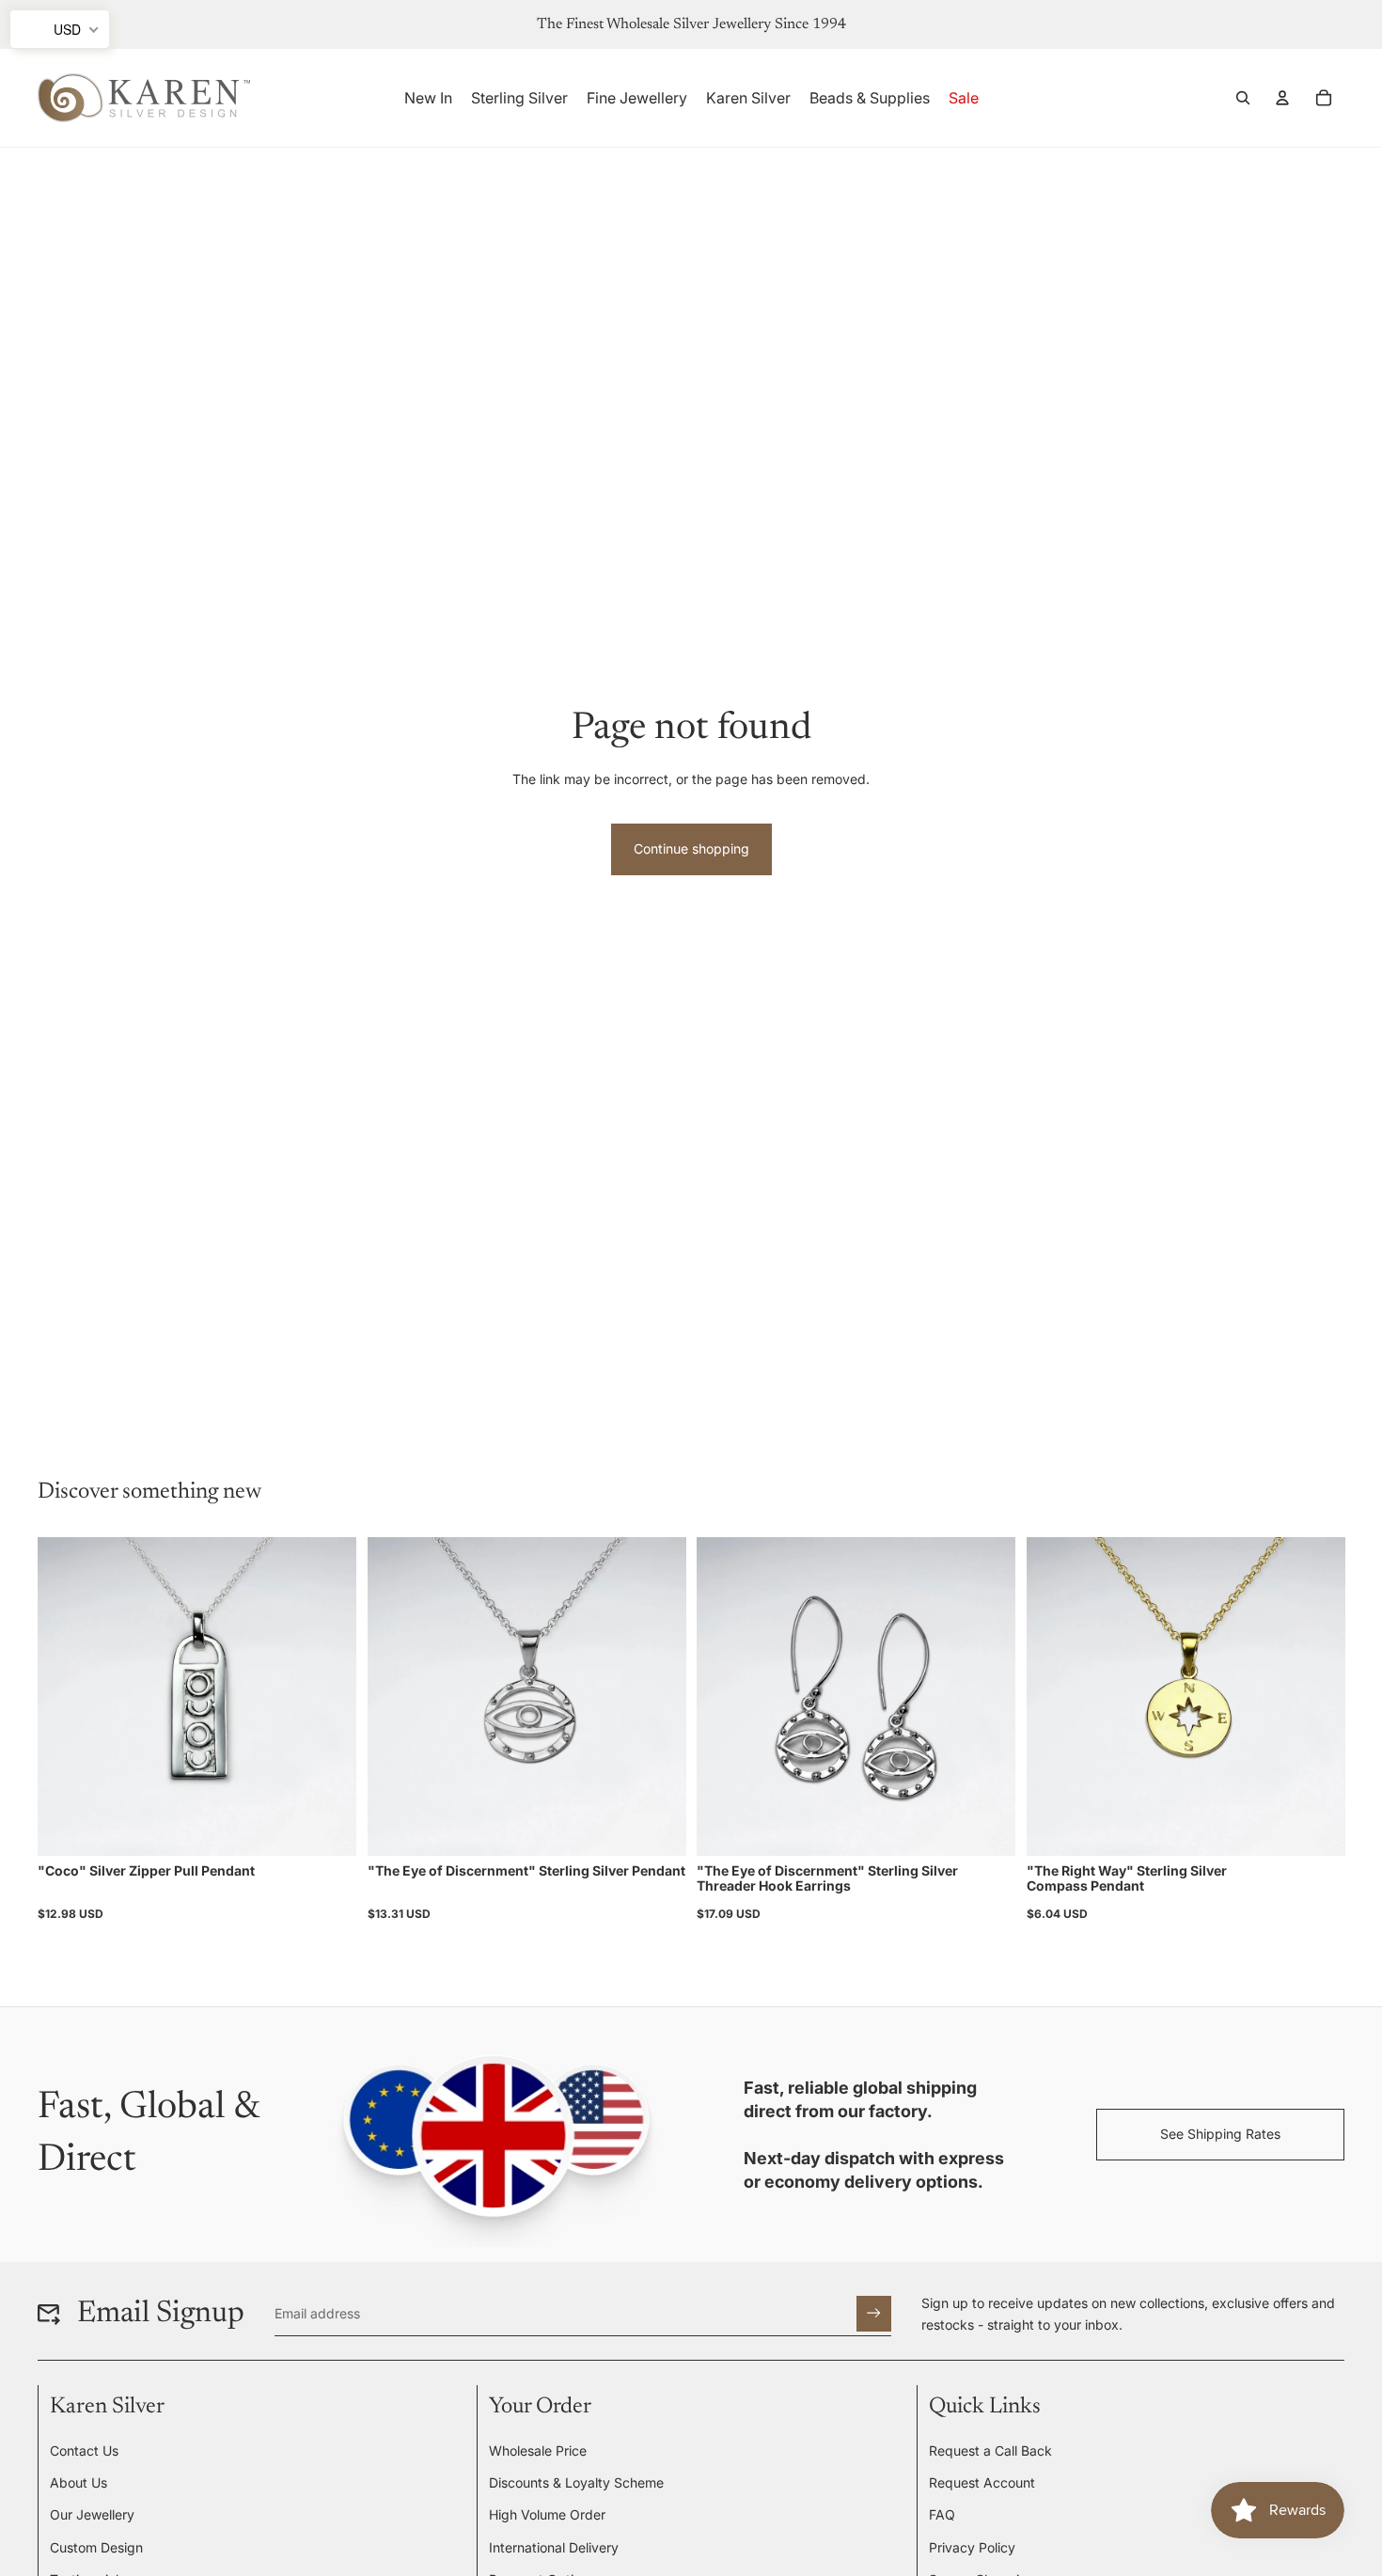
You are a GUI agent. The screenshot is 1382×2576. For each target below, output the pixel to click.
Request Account (982, 2482)
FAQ (942, 2514)
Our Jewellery (92, 2514)
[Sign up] (874, 2313)
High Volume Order (547, 2514)
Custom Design (96, 2547)
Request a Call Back (990, 2450)
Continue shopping (691, 848)
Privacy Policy (972, 2547)
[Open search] (1243, 98)
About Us (79, 2482)
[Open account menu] (1282, 98)
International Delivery (554, 2547)
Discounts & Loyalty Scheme (576, 2482)
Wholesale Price (538, 2450)
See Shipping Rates (1220, 2134)
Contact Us (84, 2450)
